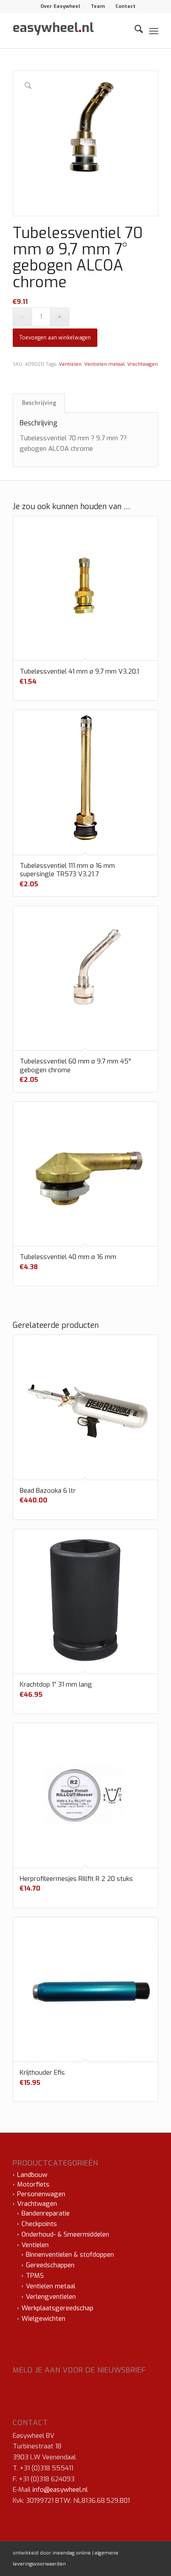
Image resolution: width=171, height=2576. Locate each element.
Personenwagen (41, 2194)
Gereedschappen (50, 2265)
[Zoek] (134, 31)
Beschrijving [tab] (39, 403)
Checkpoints (39, 2224)
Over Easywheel (60, 6)
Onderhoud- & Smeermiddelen (65, 2234)
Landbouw (32, 2175)
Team (98, 6)
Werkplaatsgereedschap (57, 2308)
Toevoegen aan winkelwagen (55, 338)
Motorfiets (33, 2184)
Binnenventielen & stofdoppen (70, 2255)
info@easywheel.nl (60, 2490)
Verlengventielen (51, 2297)
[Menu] (154, 31)
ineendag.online (72, 2553)
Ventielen (70, 364)
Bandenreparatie (46, 2213)
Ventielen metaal (104, 364)
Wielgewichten (43, 2319)
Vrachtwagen (142, 364)
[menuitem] (61, 7)
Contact (125, 6)
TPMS (35, 2276)
